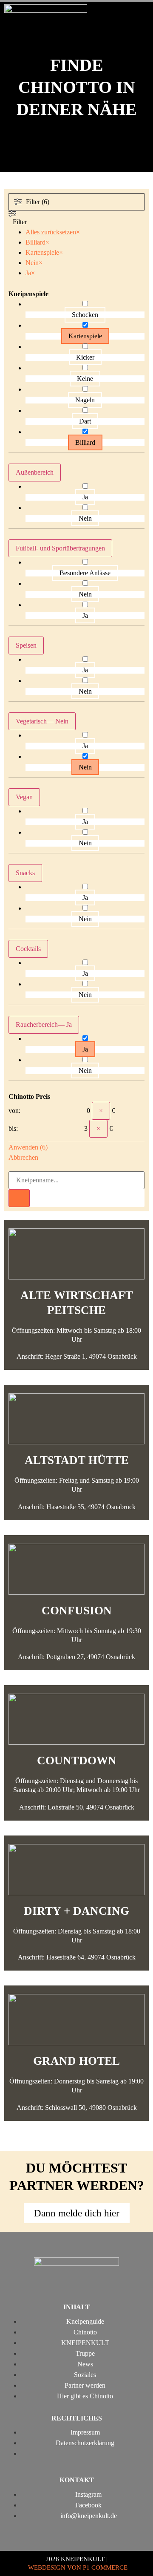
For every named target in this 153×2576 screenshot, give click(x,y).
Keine (85, 379)
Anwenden (28, 1147)
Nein (85, 518)
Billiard (85, 442)
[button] (141, 16)
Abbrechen (23, 1157)
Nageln (85, 400)
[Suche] (19, 1198)
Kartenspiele (85, 336)
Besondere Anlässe (85, 573)
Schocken (85, 315)
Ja (85, 497)
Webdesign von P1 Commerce (78, 2567)
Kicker (85, 357)
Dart (85, 421)
